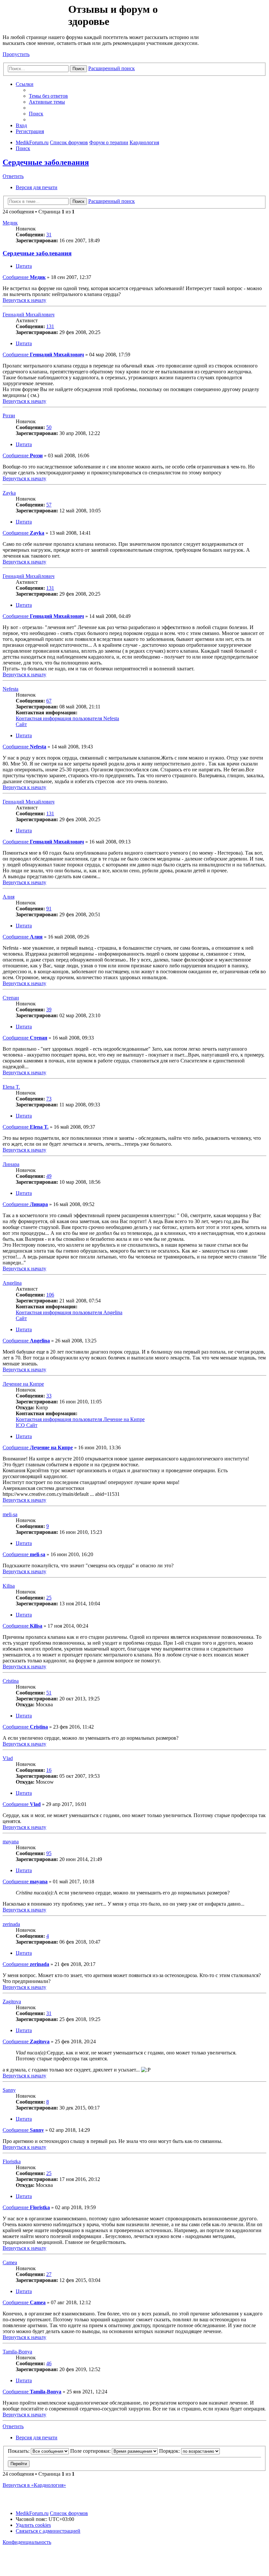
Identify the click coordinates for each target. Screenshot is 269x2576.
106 (50, 1295)
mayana (11, 1842)
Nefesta (10, 689)
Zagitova (12, 2001)
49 (49, 1176)
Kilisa (9, 1586)
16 (49, 1770)
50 (49, 427)
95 (49, 1853)
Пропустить (16, 54)
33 (49, 1396)
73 (49, 1099)
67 (49, 701)
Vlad (8, 1758)
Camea (10, 2262)
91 (49, 909)
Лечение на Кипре (23, 1384)
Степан (11, 998)
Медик (10, 223)
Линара (11, 1164)
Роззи (9, 416)
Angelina (12, 1283)
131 (50, 326)
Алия (9, 897)
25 (49, 1598)
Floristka (12, 2161)
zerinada (11, 1924)
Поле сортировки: (91, 2451)
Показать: (19, 2451)
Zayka (9, 493)
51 (49, 1693)
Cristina (11, 1681)
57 (49, 505)
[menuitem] (48, 96)
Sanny (9, 2090)
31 (49, 235)
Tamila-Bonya (17, 2352)
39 (49, 1010)
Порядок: (170, 2451)
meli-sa (10, 1514)
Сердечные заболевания (46, 162)
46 (49, 2363)
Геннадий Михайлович (29, 315)
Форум (35, 18)
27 (49, 2274)
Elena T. (11, 1087)
